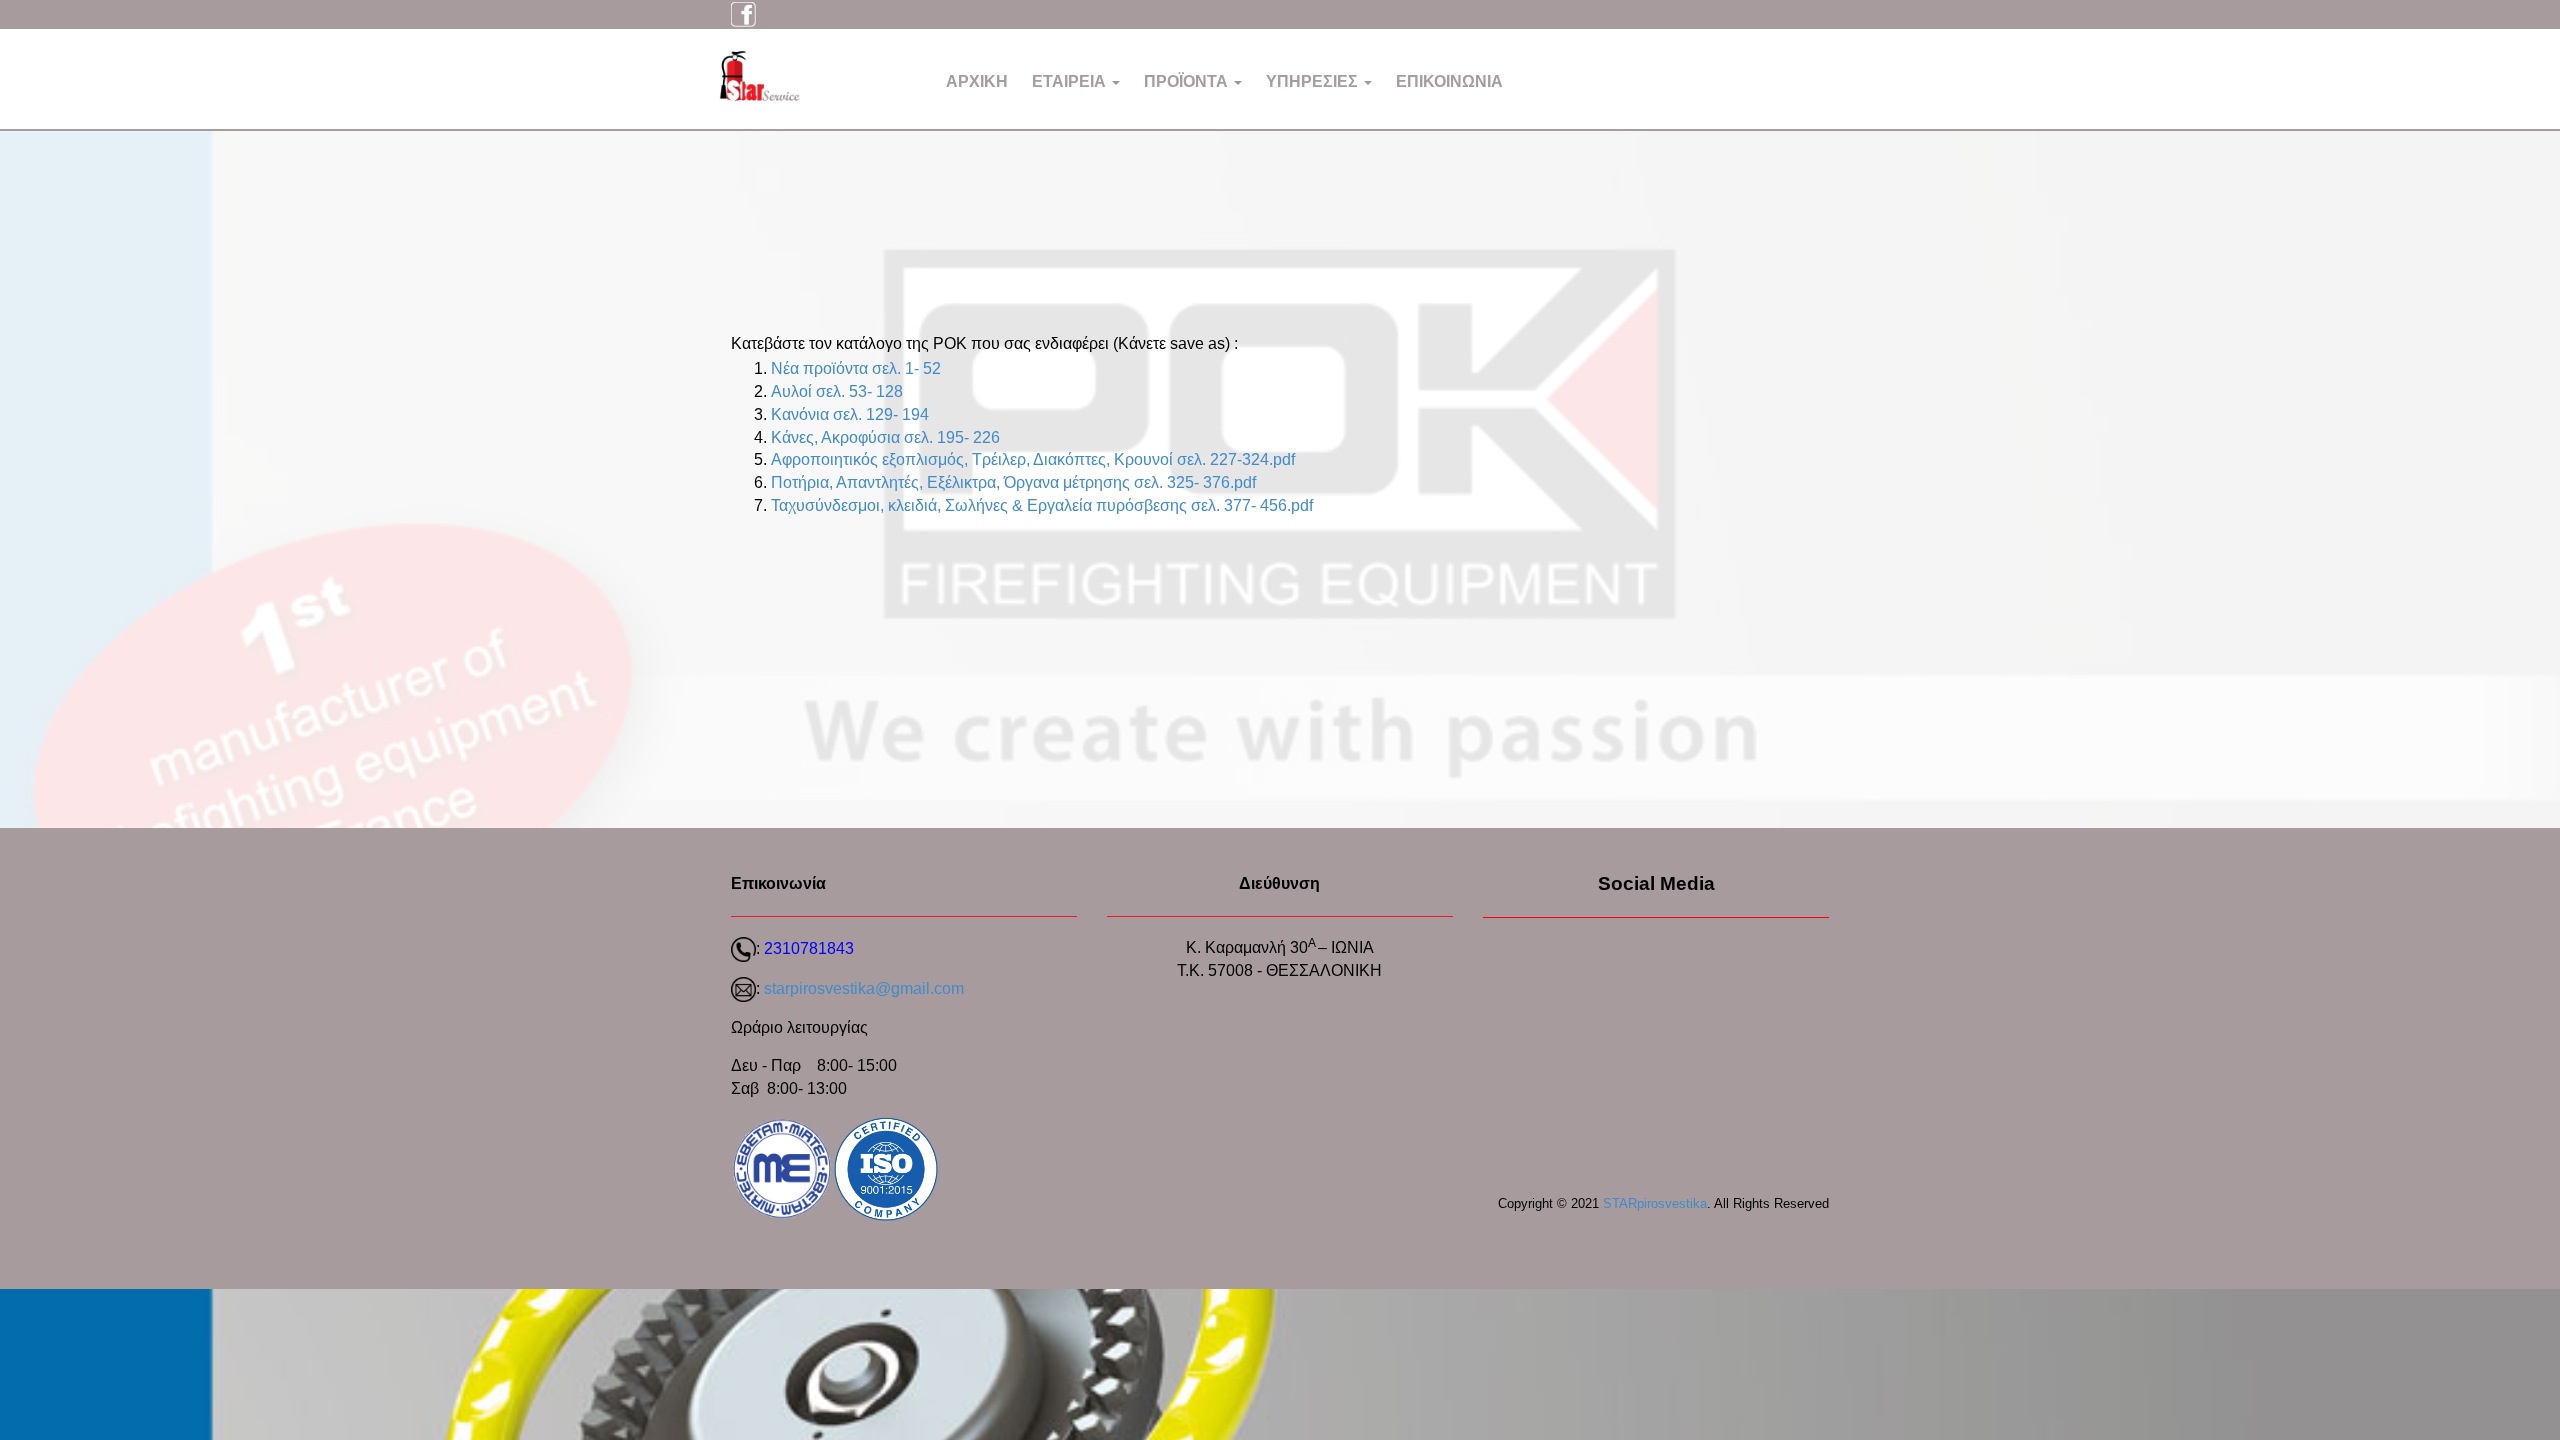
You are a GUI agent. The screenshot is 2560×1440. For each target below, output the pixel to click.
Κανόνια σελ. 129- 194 (850, 414)
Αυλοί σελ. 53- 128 (837, 391)
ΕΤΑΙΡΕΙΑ (1071, 81)
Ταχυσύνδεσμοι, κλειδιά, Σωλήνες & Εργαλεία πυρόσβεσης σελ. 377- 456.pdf (1042, 505)
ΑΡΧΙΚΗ (977, 81)
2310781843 (809, 948)
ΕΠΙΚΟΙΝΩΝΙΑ (1449, 81)
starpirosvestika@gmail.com (864, 988)
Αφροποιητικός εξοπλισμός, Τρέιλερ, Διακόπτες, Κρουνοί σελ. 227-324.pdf (1033, 459)
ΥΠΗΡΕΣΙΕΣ (1314, 81)
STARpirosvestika (1655, 1203)
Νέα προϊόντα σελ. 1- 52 (856, 368)
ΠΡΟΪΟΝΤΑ (1188, 81)
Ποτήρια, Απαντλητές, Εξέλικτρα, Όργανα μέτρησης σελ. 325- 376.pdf (1013, 482)
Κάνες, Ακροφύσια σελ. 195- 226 (885, 437)
